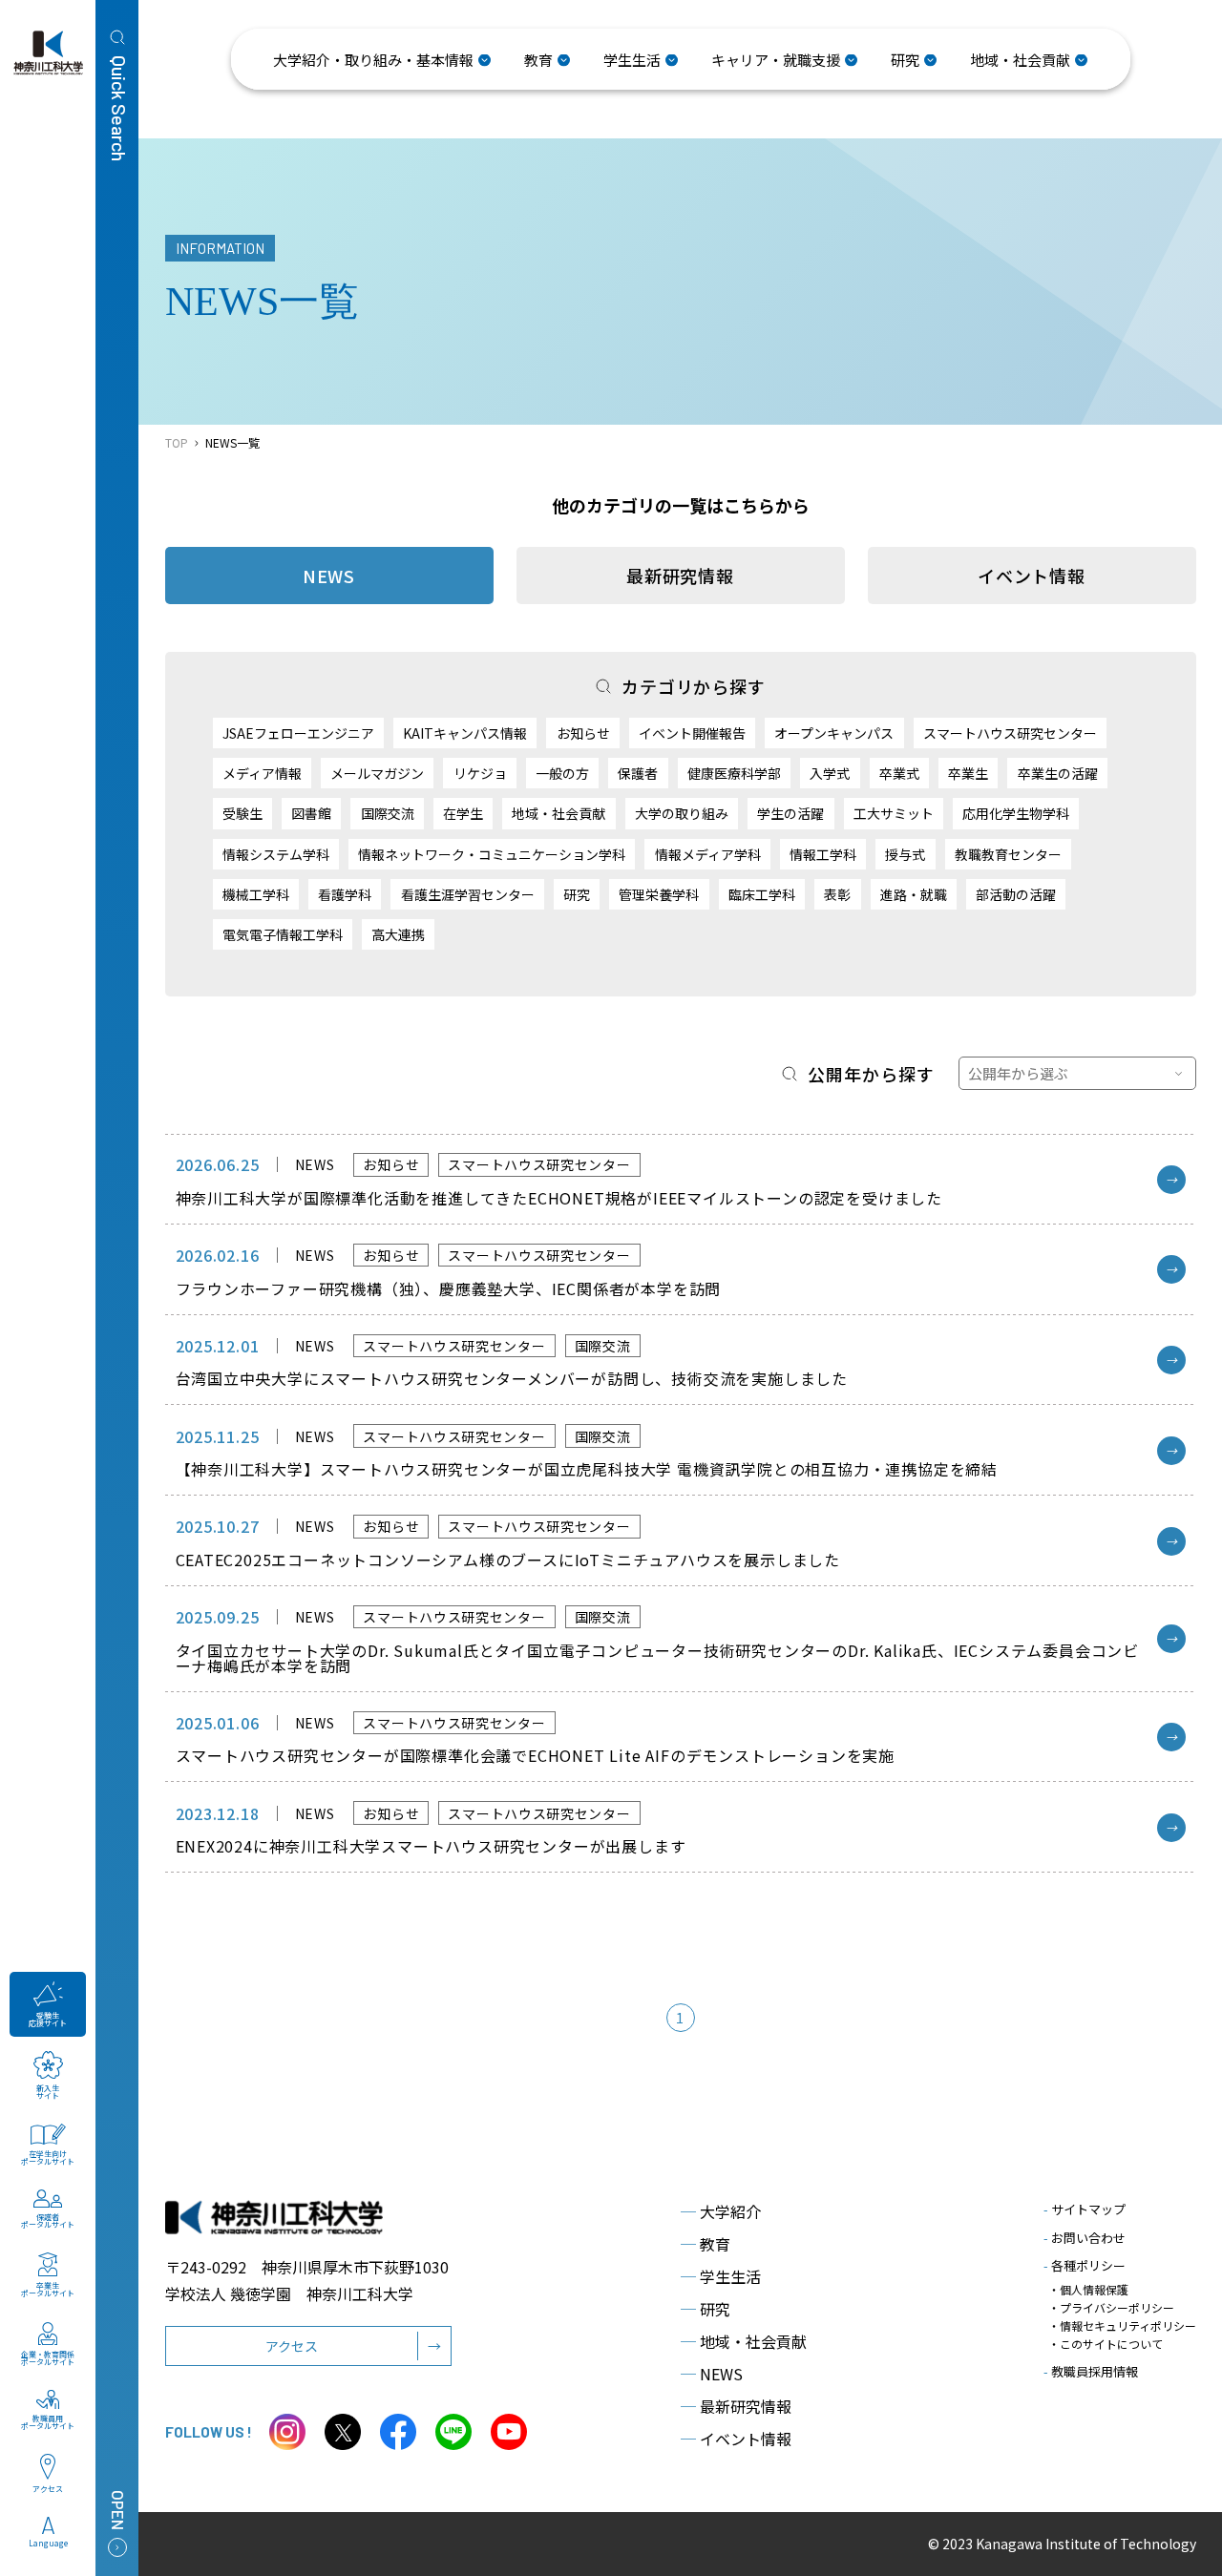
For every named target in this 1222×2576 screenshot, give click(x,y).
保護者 (638, 773)
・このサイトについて (1106, 2344)
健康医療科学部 (734, 773)
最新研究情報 (680, 576)
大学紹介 (721, 2211)
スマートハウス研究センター (1010, 733)
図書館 (311, 813)
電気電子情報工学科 (283, 934)
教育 (706, 2244)
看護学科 (345, 894)
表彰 (837, 894)
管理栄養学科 (659, 894)
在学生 (463, 813)
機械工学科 (256, 894)
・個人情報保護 (1088, 2289)
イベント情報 (1032, 576)
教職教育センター (1008, 854)
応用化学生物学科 (1016, 813)
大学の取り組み (682, 813)
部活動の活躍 (1016, 894)
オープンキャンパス (834, 733)
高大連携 (398, 934)
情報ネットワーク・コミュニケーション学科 (492, 854)
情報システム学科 (276, 854)
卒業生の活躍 (1058, 773)
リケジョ (480, 773)
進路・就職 (914, 894)
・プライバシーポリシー (1111, 2307)
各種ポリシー (1085, 2265)
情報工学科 (823, 854)
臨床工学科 (762, 894)
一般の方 (562, 773)
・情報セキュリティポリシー (1122, 2325)
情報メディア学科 (708, 854)
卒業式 (899, 773)
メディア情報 (262, 773)
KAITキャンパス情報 (465, 733)
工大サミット (894, 813)
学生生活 (721, 2276)
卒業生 (968, 773)
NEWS (712, 2374)
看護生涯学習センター (468, 894)
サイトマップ (1085, 2209)
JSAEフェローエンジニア (298, 733)
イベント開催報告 (692, 733)
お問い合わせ (1085, 2238)
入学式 (830, 773)
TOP (177, 442)
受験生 (242, 813)
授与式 (905, 854)
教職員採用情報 (1091, 2371)
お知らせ (583, 733)
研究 (577, 894)
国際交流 (388, 813)
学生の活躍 (790, 813)
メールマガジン (377, 773)
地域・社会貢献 (558, 813)
